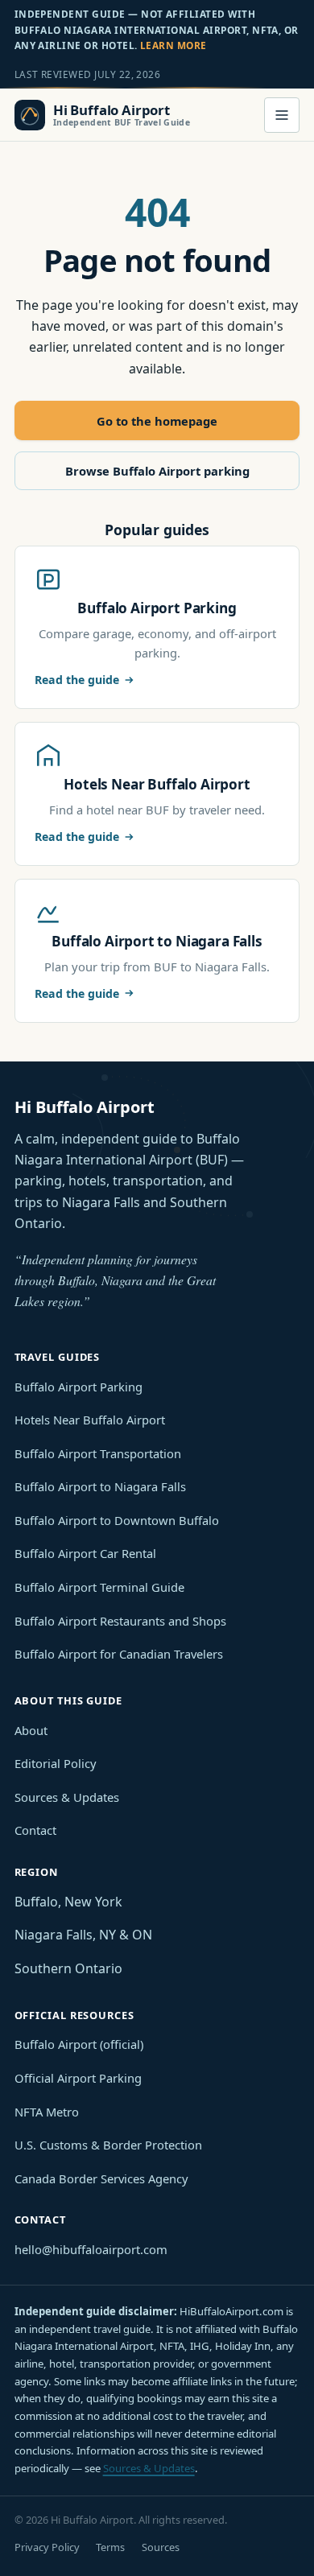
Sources (161, 2547)
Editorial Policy (56, 1763)
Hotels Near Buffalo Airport (90, 1420)
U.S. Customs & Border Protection (108, 2145)
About (31, 1730)
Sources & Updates (67, 1797)
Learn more (174, 45)
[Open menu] (282, 115)
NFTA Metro (47, 2112)
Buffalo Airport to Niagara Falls (100, 1486)
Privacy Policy (47, 2547)
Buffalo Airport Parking (78, 1387)
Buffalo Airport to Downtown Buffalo (117, 1520)
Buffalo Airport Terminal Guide (99, 1587)
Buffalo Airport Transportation (98, 1453)
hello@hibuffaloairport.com (91, 2249)
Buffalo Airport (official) (79, 2044)
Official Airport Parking (78, 2078)
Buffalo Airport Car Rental (85, 1553)
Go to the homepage (157, 421)
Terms (110, 2547)
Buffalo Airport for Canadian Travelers (119, 1654)
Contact (35, 1830)
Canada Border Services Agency (101, 2178)
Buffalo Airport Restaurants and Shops (120, 1621)
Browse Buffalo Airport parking (157, 471)
